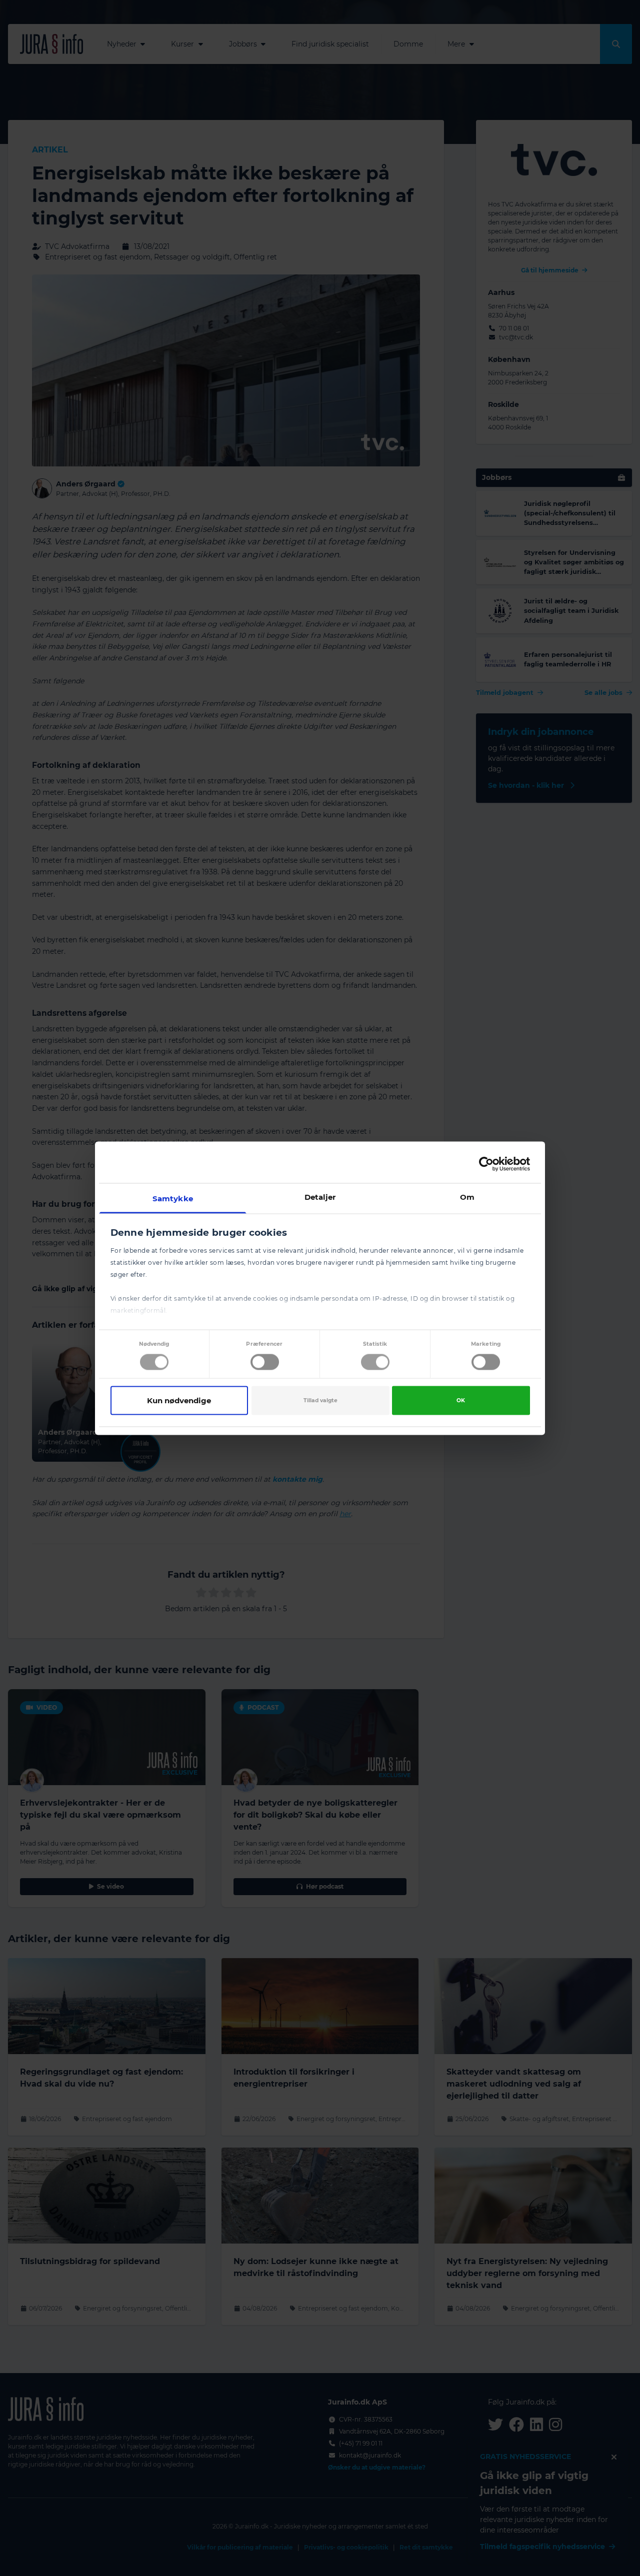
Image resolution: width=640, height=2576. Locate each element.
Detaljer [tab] (320, 1197)
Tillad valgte (320, 1400)
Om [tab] (467, 1197)
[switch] (265, 1362)
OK (461, 1400)
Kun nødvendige (179, 1400)
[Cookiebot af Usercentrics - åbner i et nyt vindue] (486, 1164)
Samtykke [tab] (173, 1198)
